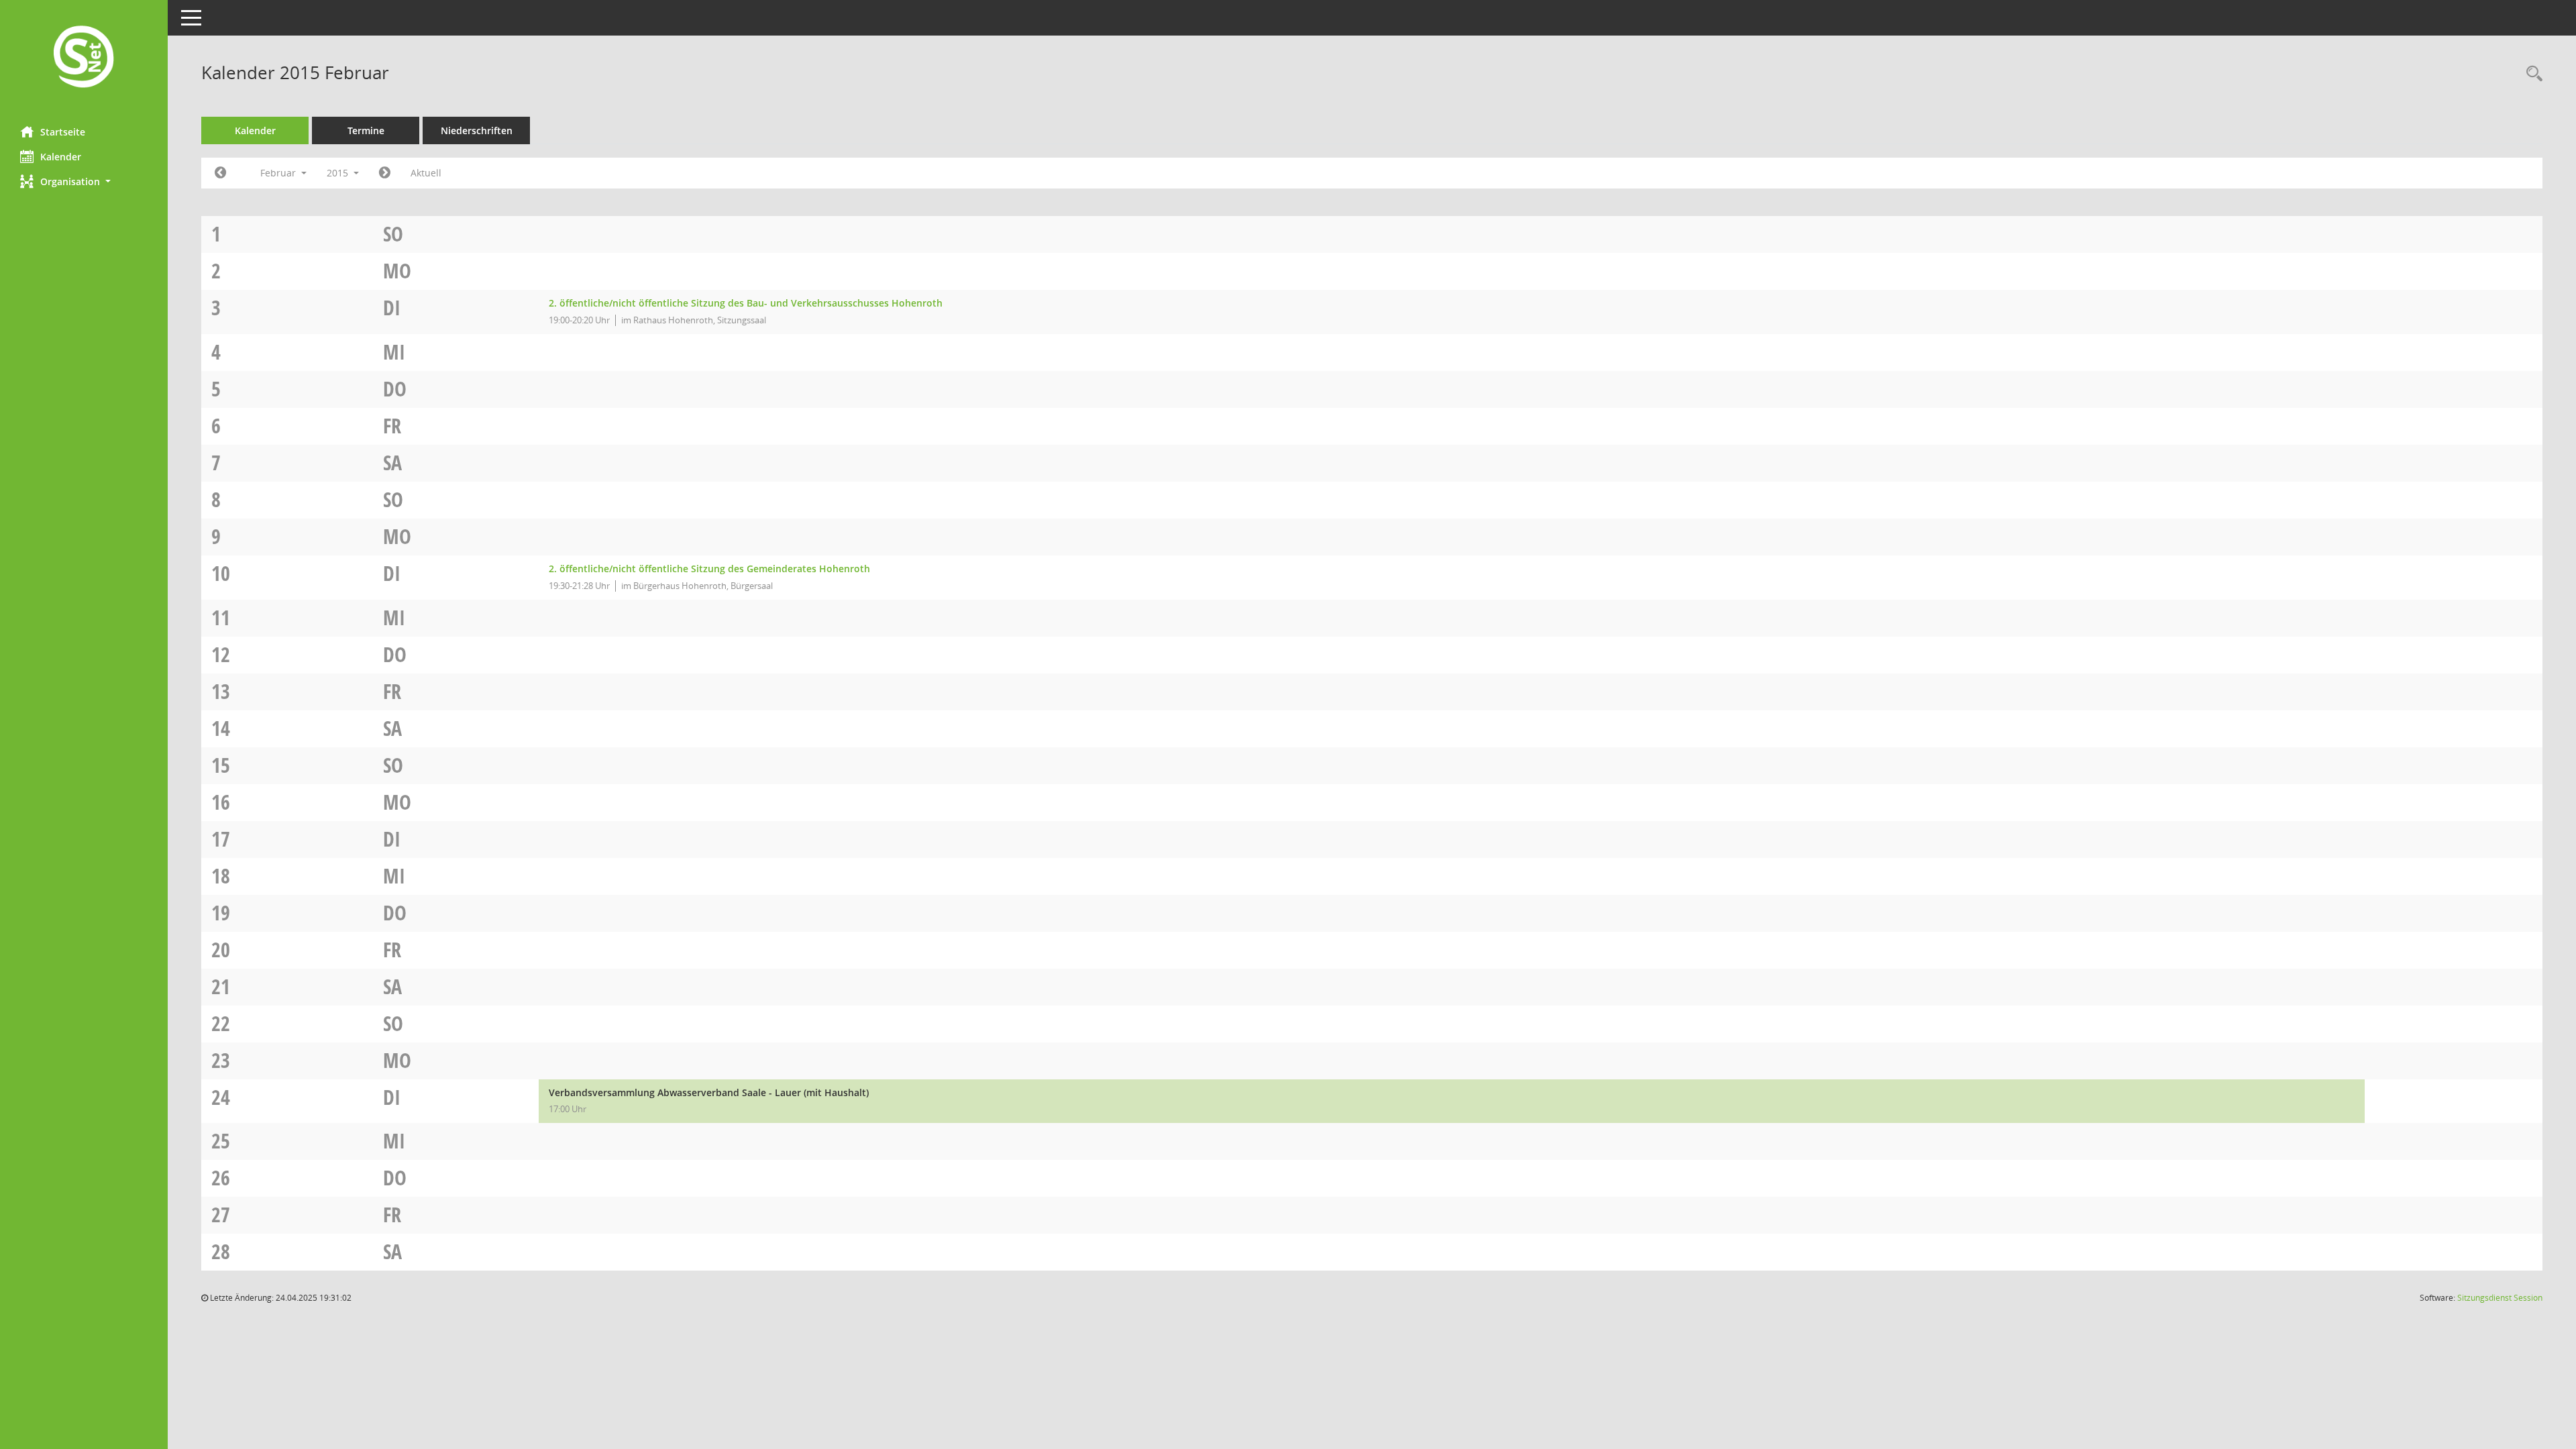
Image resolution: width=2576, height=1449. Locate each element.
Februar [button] (279, 173)
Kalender (61, 157)
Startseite (63, 132)
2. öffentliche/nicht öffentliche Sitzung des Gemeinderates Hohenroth (709, 569)
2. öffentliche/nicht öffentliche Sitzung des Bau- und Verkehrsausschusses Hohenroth (746, 303)
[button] (84, 181)
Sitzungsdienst (2500, 1298)
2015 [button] (339, 173)
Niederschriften (477, 130)
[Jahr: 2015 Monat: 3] (385, 173)
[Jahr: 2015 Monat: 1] (220, 173)
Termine (366, 130)
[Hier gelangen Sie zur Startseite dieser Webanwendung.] (84, 58)
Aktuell (426, 173)
